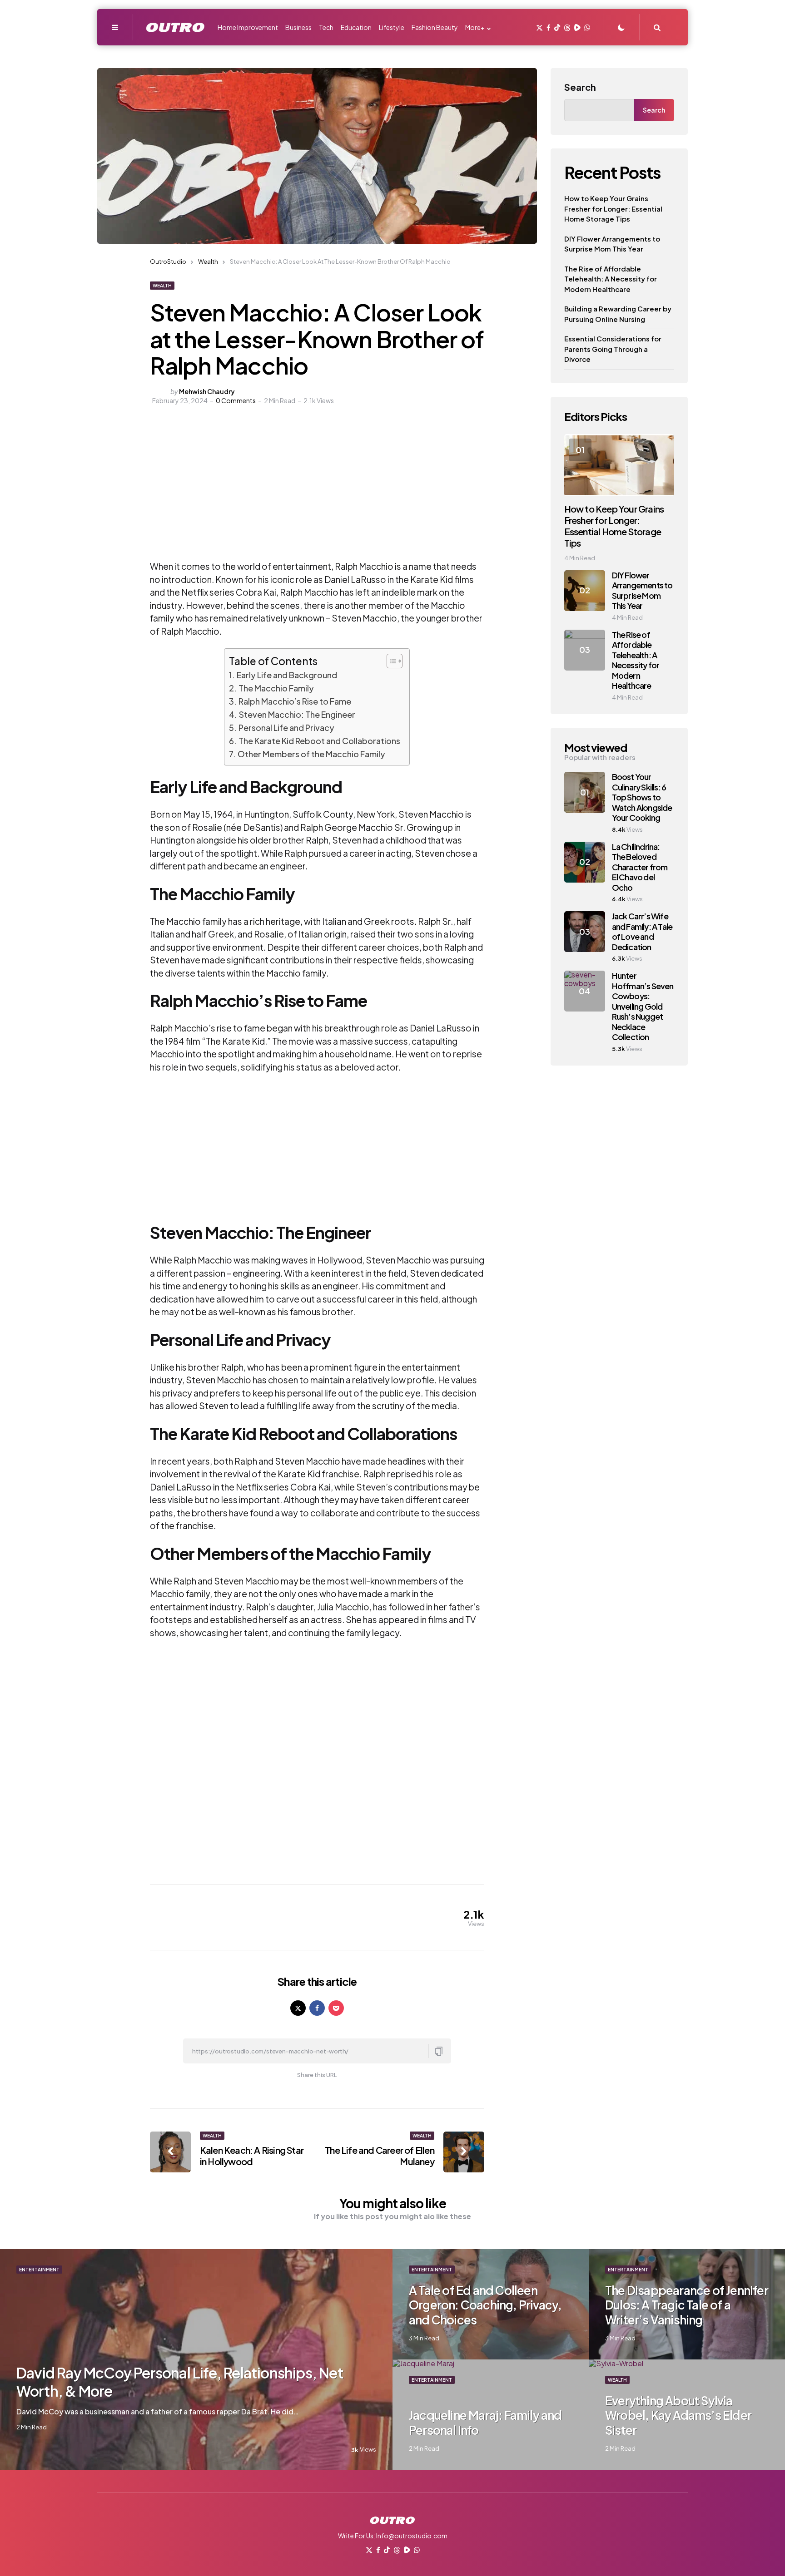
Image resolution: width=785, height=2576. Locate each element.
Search (580, 87)
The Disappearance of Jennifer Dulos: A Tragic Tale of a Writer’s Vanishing (687, 2305)
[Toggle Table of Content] (390, 661)
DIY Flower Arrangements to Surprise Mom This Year (612, 244)
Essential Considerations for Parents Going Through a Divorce (613, 349)
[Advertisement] (264, 492)
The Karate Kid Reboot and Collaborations (319, 741)
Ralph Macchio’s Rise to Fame (295, 701)
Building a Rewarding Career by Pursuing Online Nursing (618, 314)
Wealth (162, 286)
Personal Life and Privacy (286, 728)
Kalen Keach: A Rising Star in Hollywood (252, 2156)
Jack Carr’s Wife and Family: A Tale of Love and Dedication (642, 931)
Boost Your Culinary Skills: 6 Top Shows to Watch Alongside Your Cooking (642, 797)
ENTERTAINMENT (39, 2270)
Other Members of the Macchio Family (311, 754)
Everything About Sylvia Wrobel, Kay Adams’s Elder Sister (678, 2415)
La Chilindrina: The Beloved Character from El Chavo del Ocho (640, 867)
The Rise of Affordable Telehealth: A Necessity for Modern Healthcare (611, 279)
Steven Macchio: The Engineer (297, 714)
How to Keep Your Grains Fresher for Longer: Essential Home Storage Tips (613, 208)
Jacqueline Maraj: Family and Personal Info (485, 2423)
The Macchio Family (276, 688)
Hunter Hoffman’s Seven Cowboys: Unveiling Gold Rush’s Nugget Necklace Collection (643, 1006)
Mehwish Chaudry (207, 391)
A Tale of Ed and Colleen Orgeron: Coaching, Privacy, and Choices (485, 2305)
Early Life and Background (287, 675)
